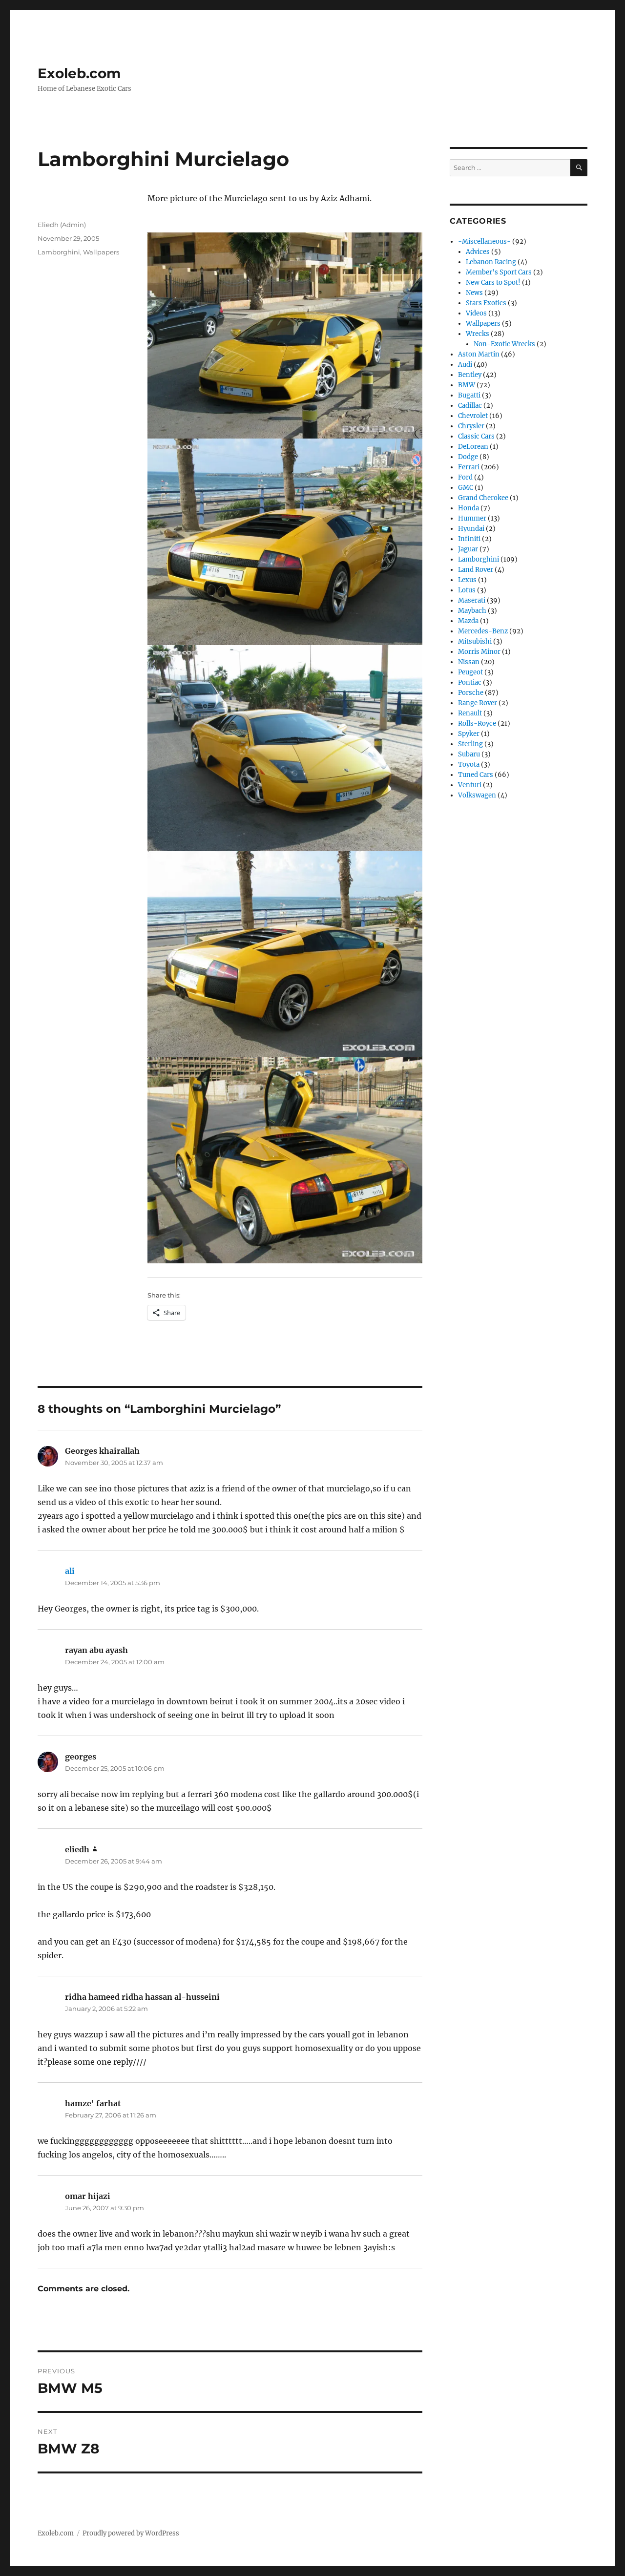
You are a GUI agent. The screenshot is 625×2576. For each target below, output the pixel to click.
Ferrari (469, 467)
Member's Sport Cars (499, 272)
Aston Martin (479, 354)
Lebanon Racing (491, 262)
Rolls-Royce (477, 723)
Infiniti (469, 539)
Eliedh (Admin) (62, 225)
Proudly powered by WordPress (131, 2533)
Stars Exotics (486, 303)
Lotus (467, 590)
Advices (478, 252)
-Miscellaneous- (484, 241)
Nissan (469, 662)
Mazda (468, 621)
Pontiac (470, 682)
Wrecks (478, 334)
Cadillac (470, 406)
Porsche (471, 693)
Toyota (469, 764)
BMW (467, 385)
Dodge (468, 457)
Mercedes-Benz (483, 631)
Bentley (470, 375)
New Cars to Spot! (493, 283)
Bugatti (469, 395)
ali (70, 1571)
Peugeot (470, 672)
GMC (466, 488)
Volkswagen (477, 795)
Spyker (469, 734)
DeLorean (473, 447)
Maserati (472, 600)
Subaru (469, 754)
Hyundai (471, 529)
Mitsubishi (475, 641)
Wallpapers (101, 252)
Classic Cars (476, 436)
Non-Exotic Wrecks (504, 344)
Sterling (470, 744)
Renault (470, 713)
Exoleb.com (79, 73)
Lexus (467, 580)
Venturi (470, 785)
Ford (465, 477)
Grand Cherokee (483, 498)
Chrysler (471, 426)
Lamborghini (59, 252)
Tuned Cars (476, 775)
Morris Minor (479, 652)
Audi (465, 365)
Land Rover (476, 570)
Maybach (472, 611)
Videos (476, 313)
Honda (469, 508)
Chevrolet (473, 416)
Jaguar (468, 549)
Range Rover (478, 703)
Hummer (472, 518)
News (474, 293)
